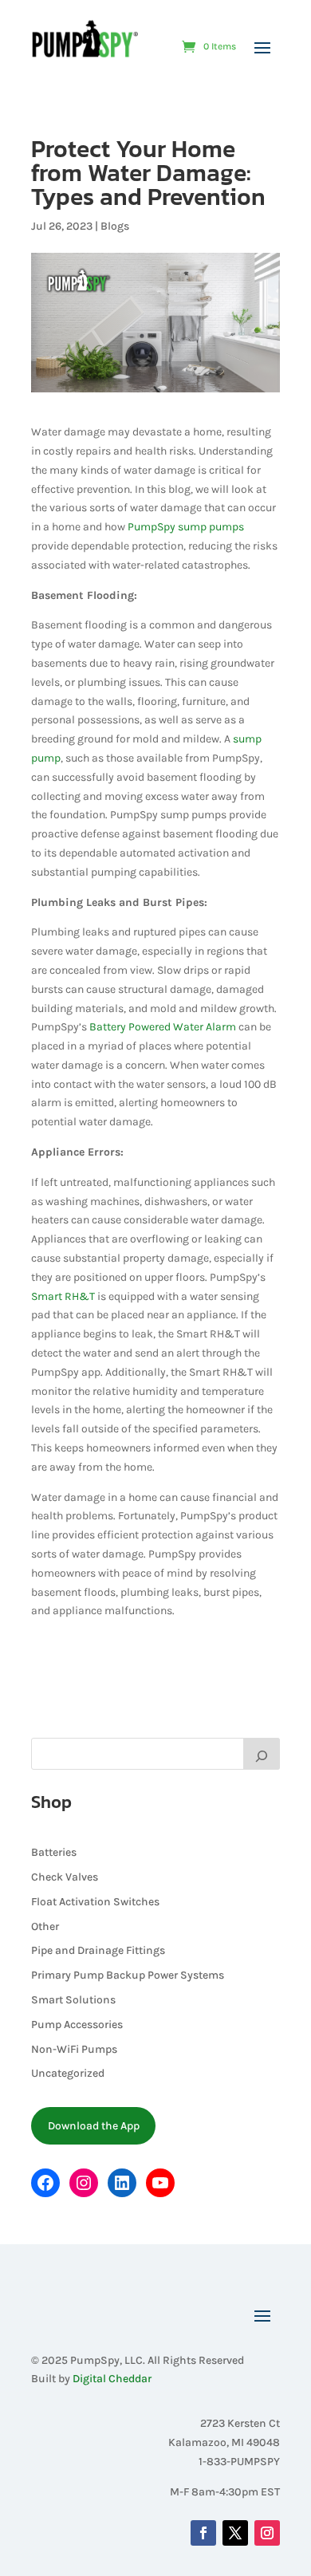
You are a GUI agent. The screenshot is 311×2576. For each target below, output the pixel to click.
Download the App (94, 2126)
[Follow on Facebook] (203, 2533)
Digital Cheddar (112, 2379)
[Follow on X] (235, 2533)
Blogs (115, 226)
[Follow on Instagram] (267, 2533)
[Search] (262, 1754)
